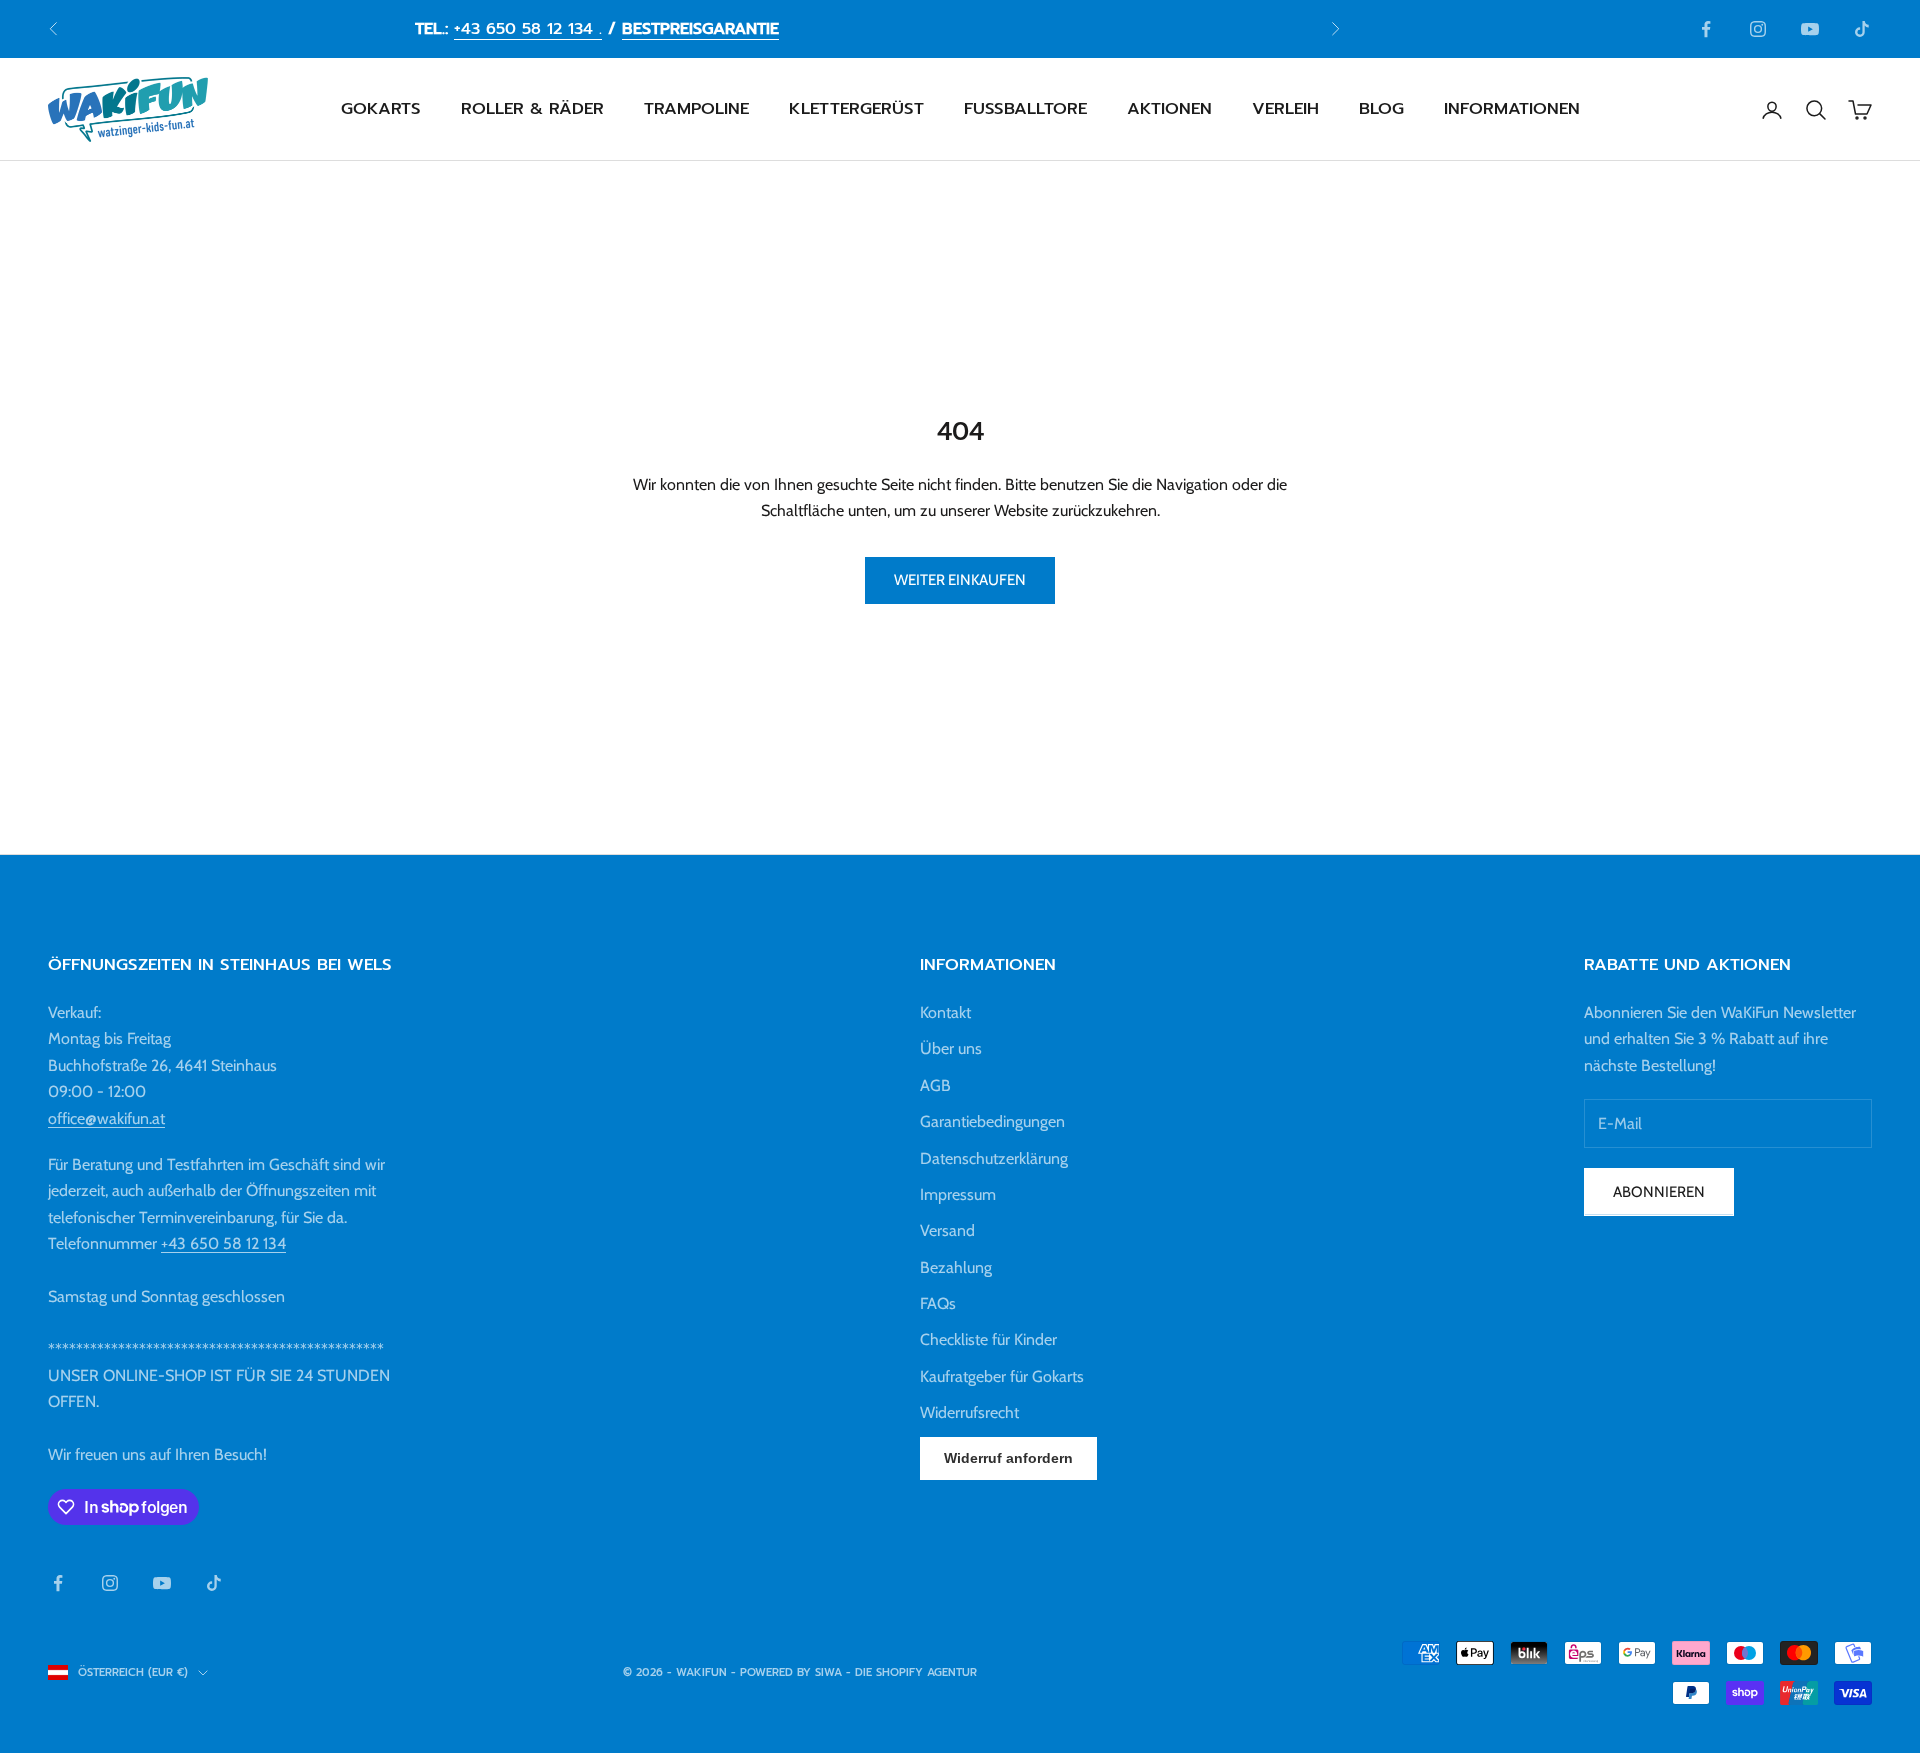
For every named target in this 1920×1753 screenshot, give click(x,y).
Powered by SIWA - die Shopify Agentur (858, 1672)
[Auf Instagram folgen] (1758, 29)
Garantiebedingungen (992, 1121)
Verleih (1285, 109)
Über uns (951, 1048)
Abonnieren (1659, 1192)
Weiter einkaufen (960, 580)
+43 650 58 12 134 (223, 1243)
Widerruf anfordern (1008, 1458)
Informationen (1512, 109)
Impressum (958, 1194)
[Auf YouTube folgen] (1810, 29)
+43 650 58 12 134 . (528, 29)
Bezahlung (956, 1267)
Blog (1381, 109)
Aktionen (1169, 109)
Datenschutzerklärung (994, 1158)
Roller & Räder (532, 109)
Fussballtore (1025, 109)
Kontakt (945, 1012)
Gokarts (381, 109)
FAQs (938, 1303)
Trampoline (696, 109)
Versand (947, 1230)
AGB (935, 1085)
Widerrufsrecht (969, 1412)
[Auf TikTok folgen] (1862, 29)
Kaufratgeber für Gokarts (1002, 1376)
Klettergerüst (856, 109)
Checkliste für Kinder (988, 1339)
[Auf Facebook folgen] (1706, 29)
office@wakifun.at (106, 1118)
